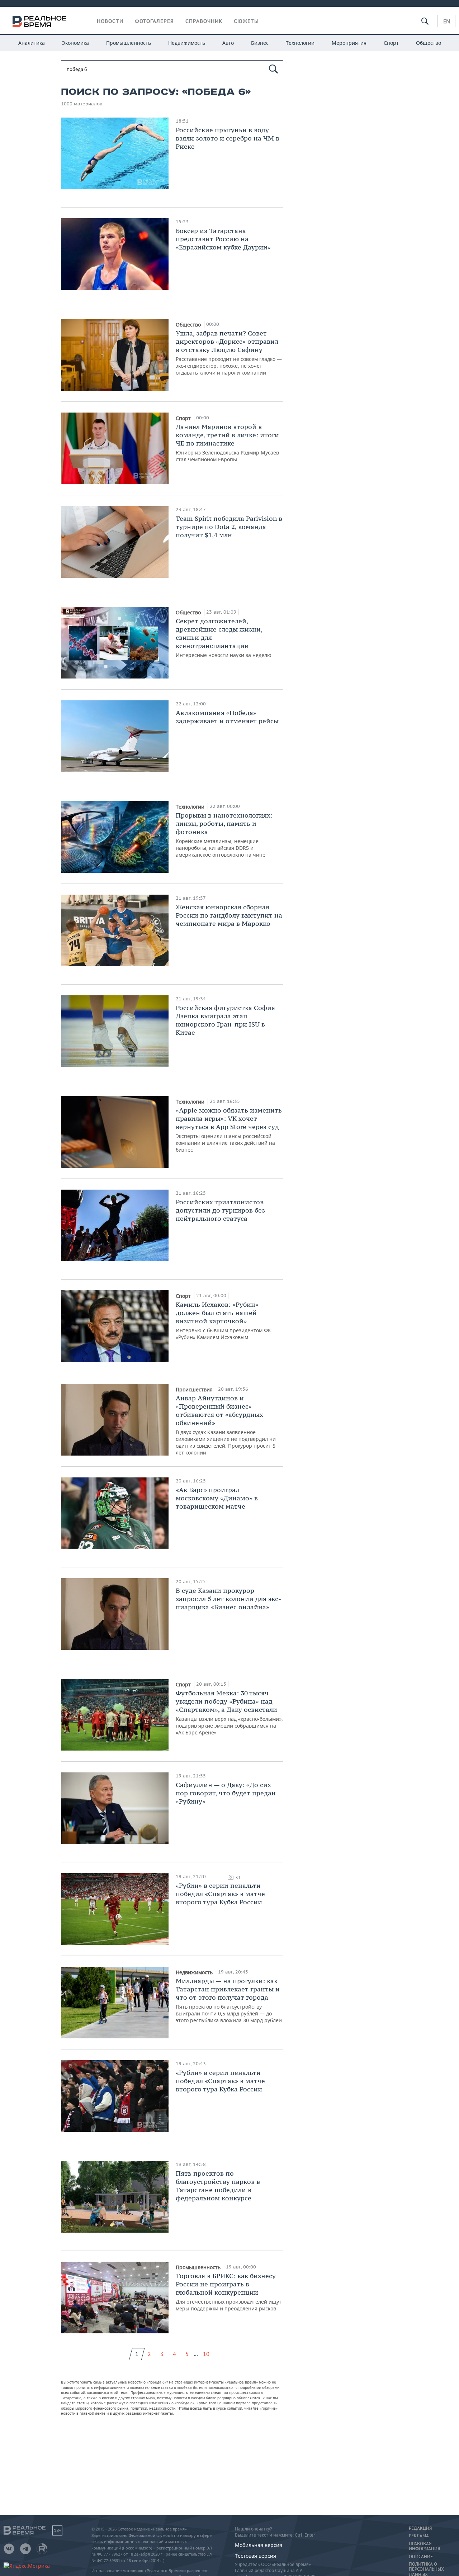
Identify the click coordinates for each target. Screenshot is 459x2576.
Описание (421, 2557)
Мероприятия (349, 43)
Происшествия (195, 1389)
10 (206, 2354)
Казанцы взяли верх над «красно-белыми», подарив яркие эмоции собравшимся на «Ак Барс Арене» (229, 1712)
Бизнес (260, 43)
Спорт (391, 43)
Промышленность (129, 43)
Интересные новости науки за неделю (224, 638)
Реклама (419, 2536)
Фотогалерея (154, 21)
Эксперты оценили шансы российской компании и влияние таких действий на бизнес (229, 1130)
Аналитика (32, 43)
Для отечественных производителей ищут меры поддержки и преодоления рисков (229, 2292)
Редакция (420, 2528)
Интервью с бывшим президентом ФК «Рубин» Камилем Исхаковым (223, 1320)
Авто (228, 43)
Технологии (300, 43)
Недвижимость (187, 43)
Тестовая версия (255, 2556)
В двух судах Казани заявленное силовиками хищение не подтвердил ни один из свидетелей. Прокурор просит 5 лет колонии (226, 1425)
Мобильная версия (259, 2545)
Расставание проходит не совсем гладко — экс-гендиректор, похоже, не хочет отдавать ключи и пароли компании (229, 353)
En (447, 21)
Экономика (75, 43)
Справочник (204, 21)
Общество (429, 43)
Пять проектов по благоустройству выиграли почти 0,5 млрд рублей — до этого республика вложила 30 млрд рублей (229, 2000)
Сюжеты (246, 21)
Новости (110, 21)
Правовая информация (424, 2546)
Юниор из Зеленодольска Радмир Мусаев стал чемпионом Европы (227, 443)
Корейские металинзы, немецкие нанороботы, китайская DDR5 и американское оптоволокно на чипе (224, 835)
